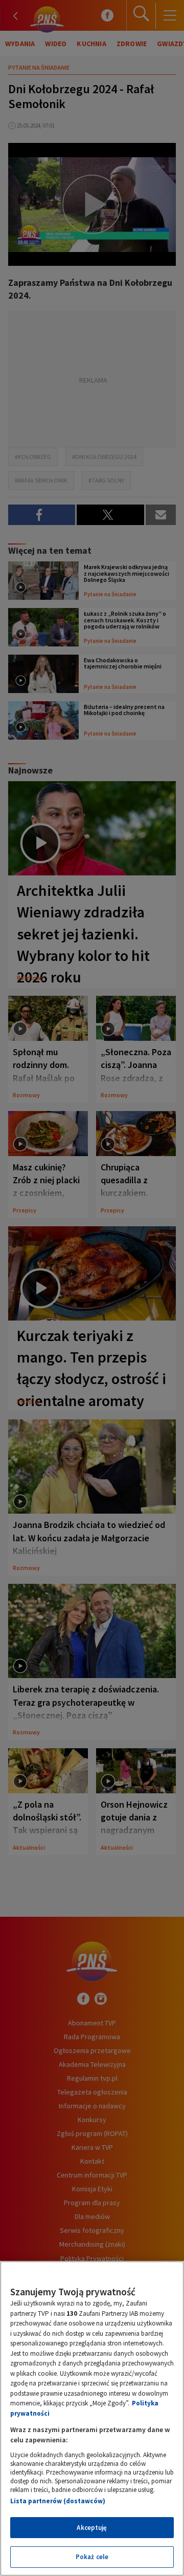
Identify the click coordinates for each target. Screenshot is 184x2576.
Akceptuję (92, 2528)
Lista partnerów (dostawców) (58, 2501)
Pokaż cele (92, 2557)
